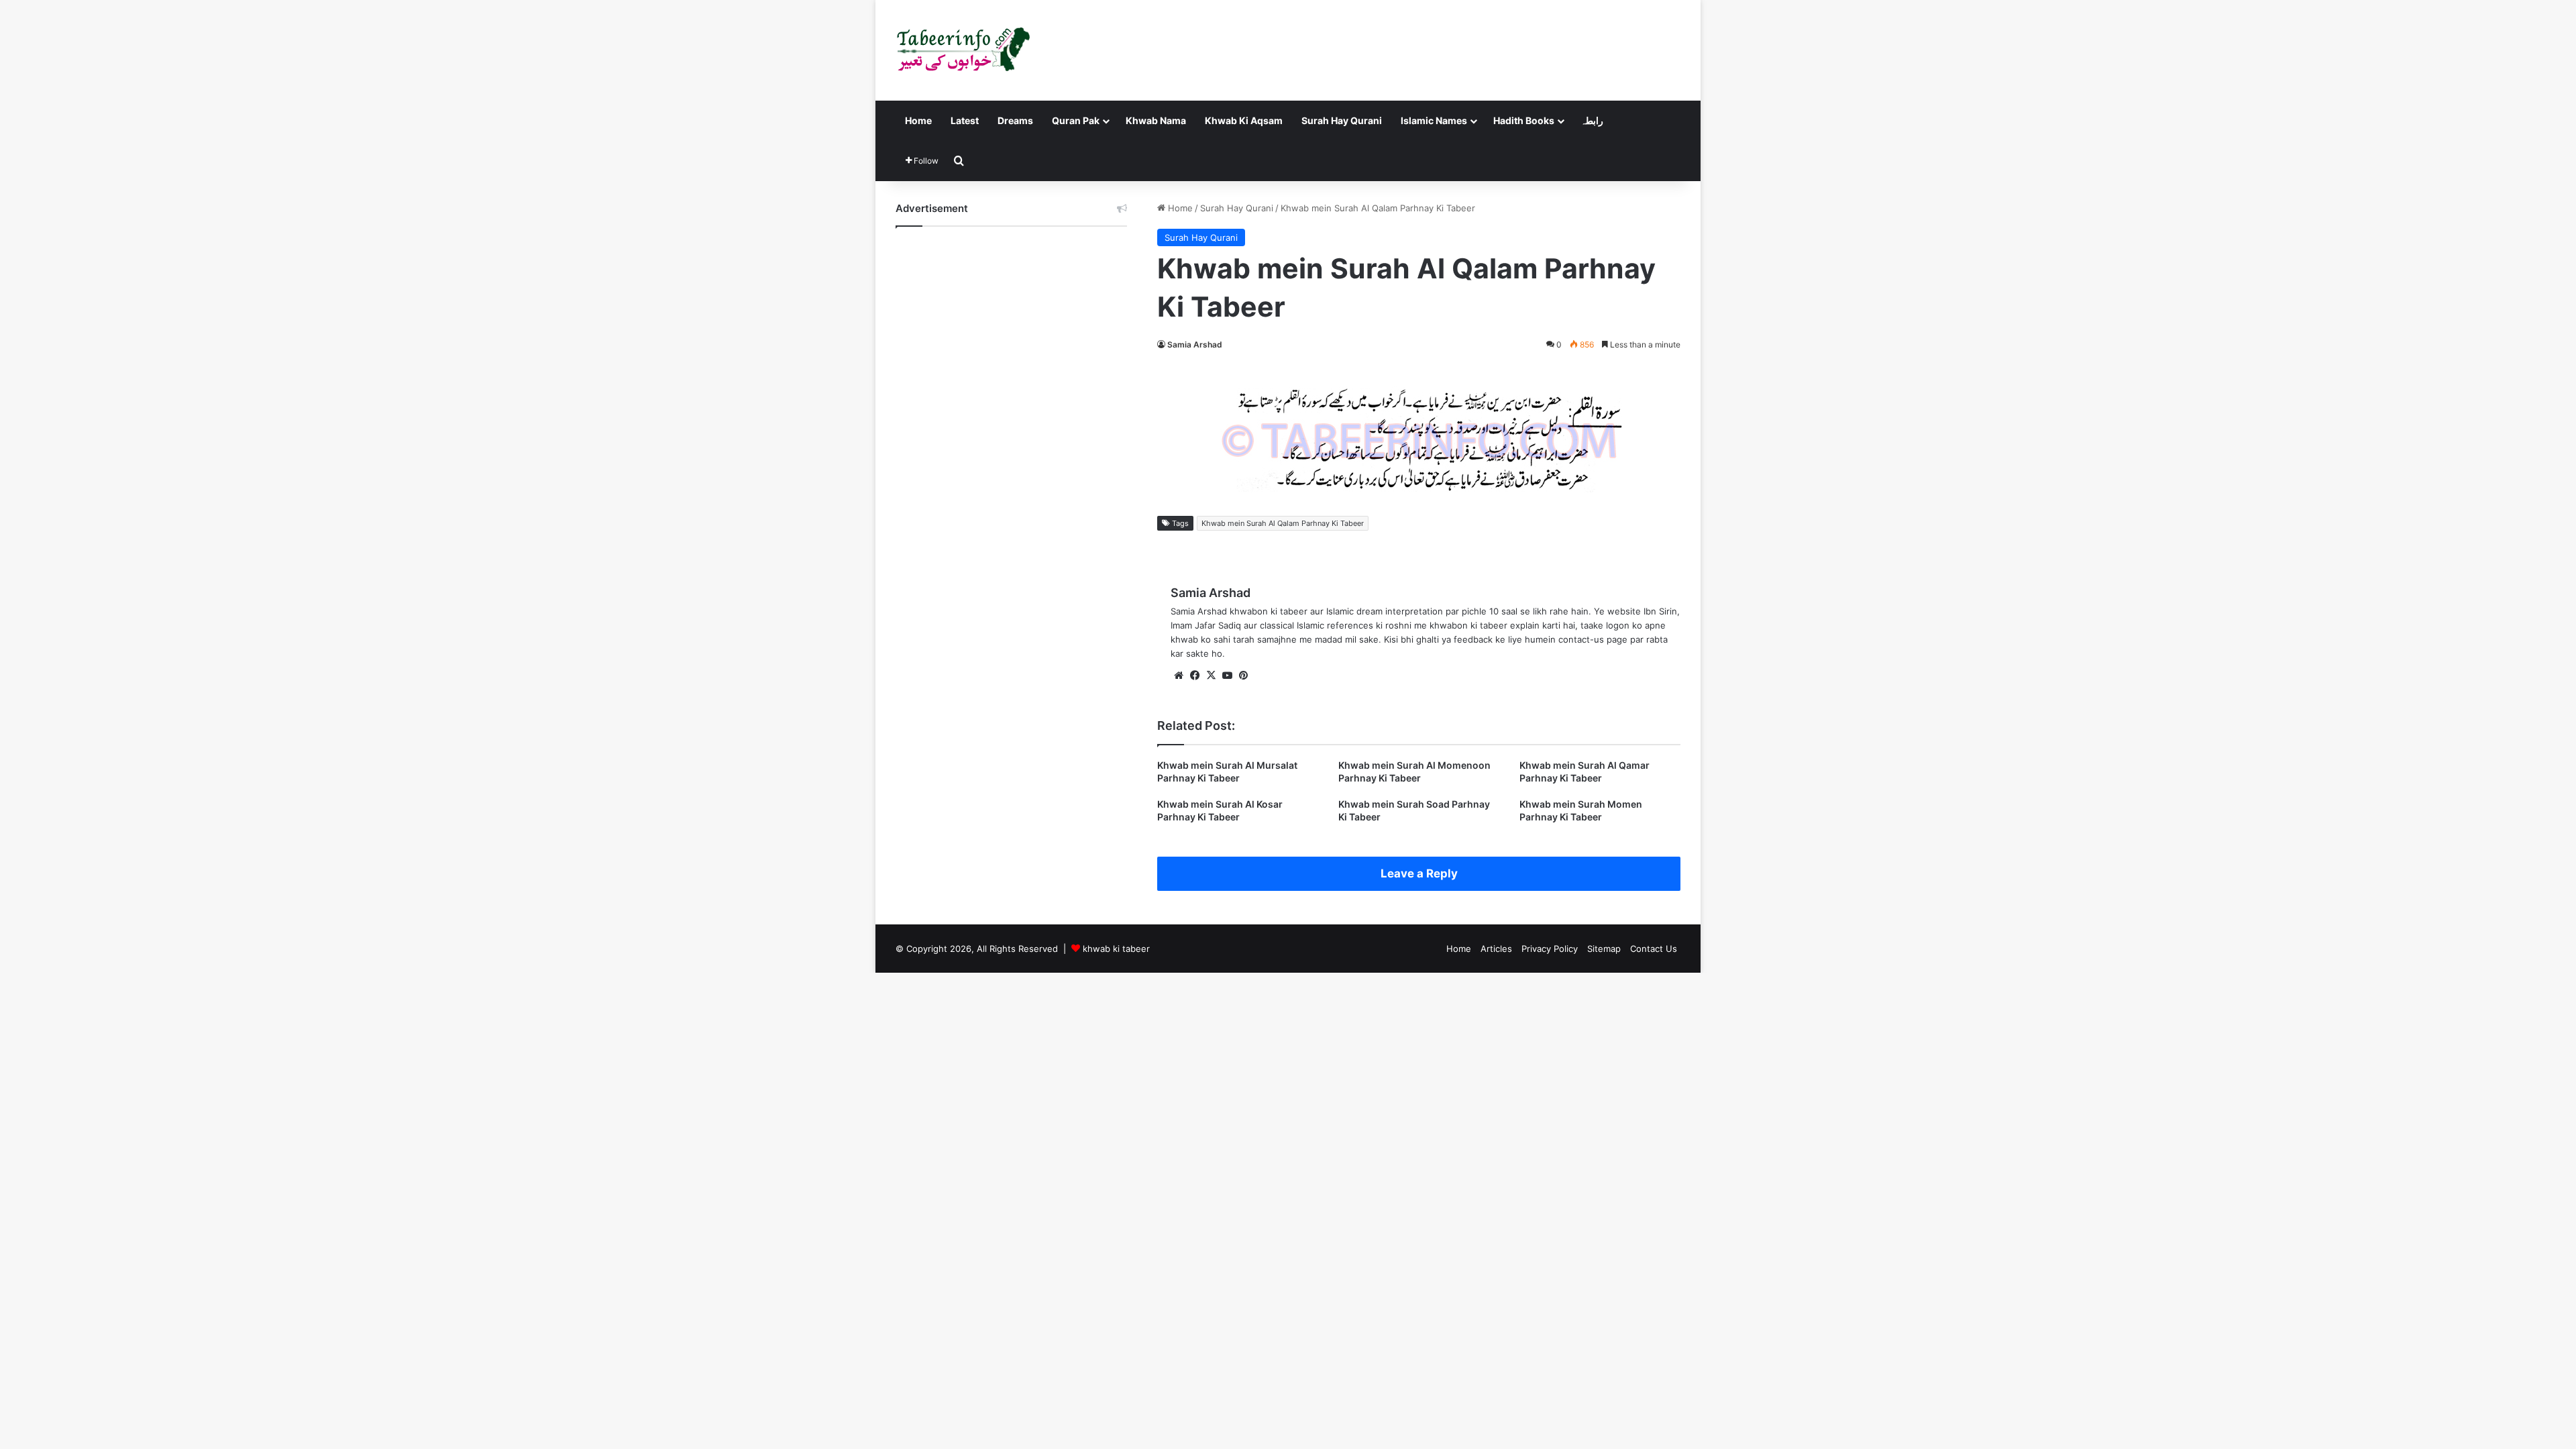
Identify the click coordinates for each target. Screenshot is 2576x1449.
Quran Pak (1076, 120)
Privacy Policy (1550, 949)
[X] (1211, 676)
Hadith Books (1524, 120)
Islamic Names (1434, 120)
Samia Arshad (1195, 344)
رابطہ (1592, 120)
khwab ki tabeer (1116, 949)
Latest (965, 120)
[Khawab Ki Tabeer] (963, 50)
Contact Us (1654, 949)
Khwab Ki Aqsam (1244, 120)
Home (918, 120)
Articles (1496, 949)
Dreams (1015, 120)
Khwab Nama (1156, 120)
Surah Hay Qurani (1342, 120)
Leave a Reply (1419, 873)
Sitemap (1604, 949)
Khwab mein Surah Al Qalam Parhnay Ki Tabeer (1283, 523)
